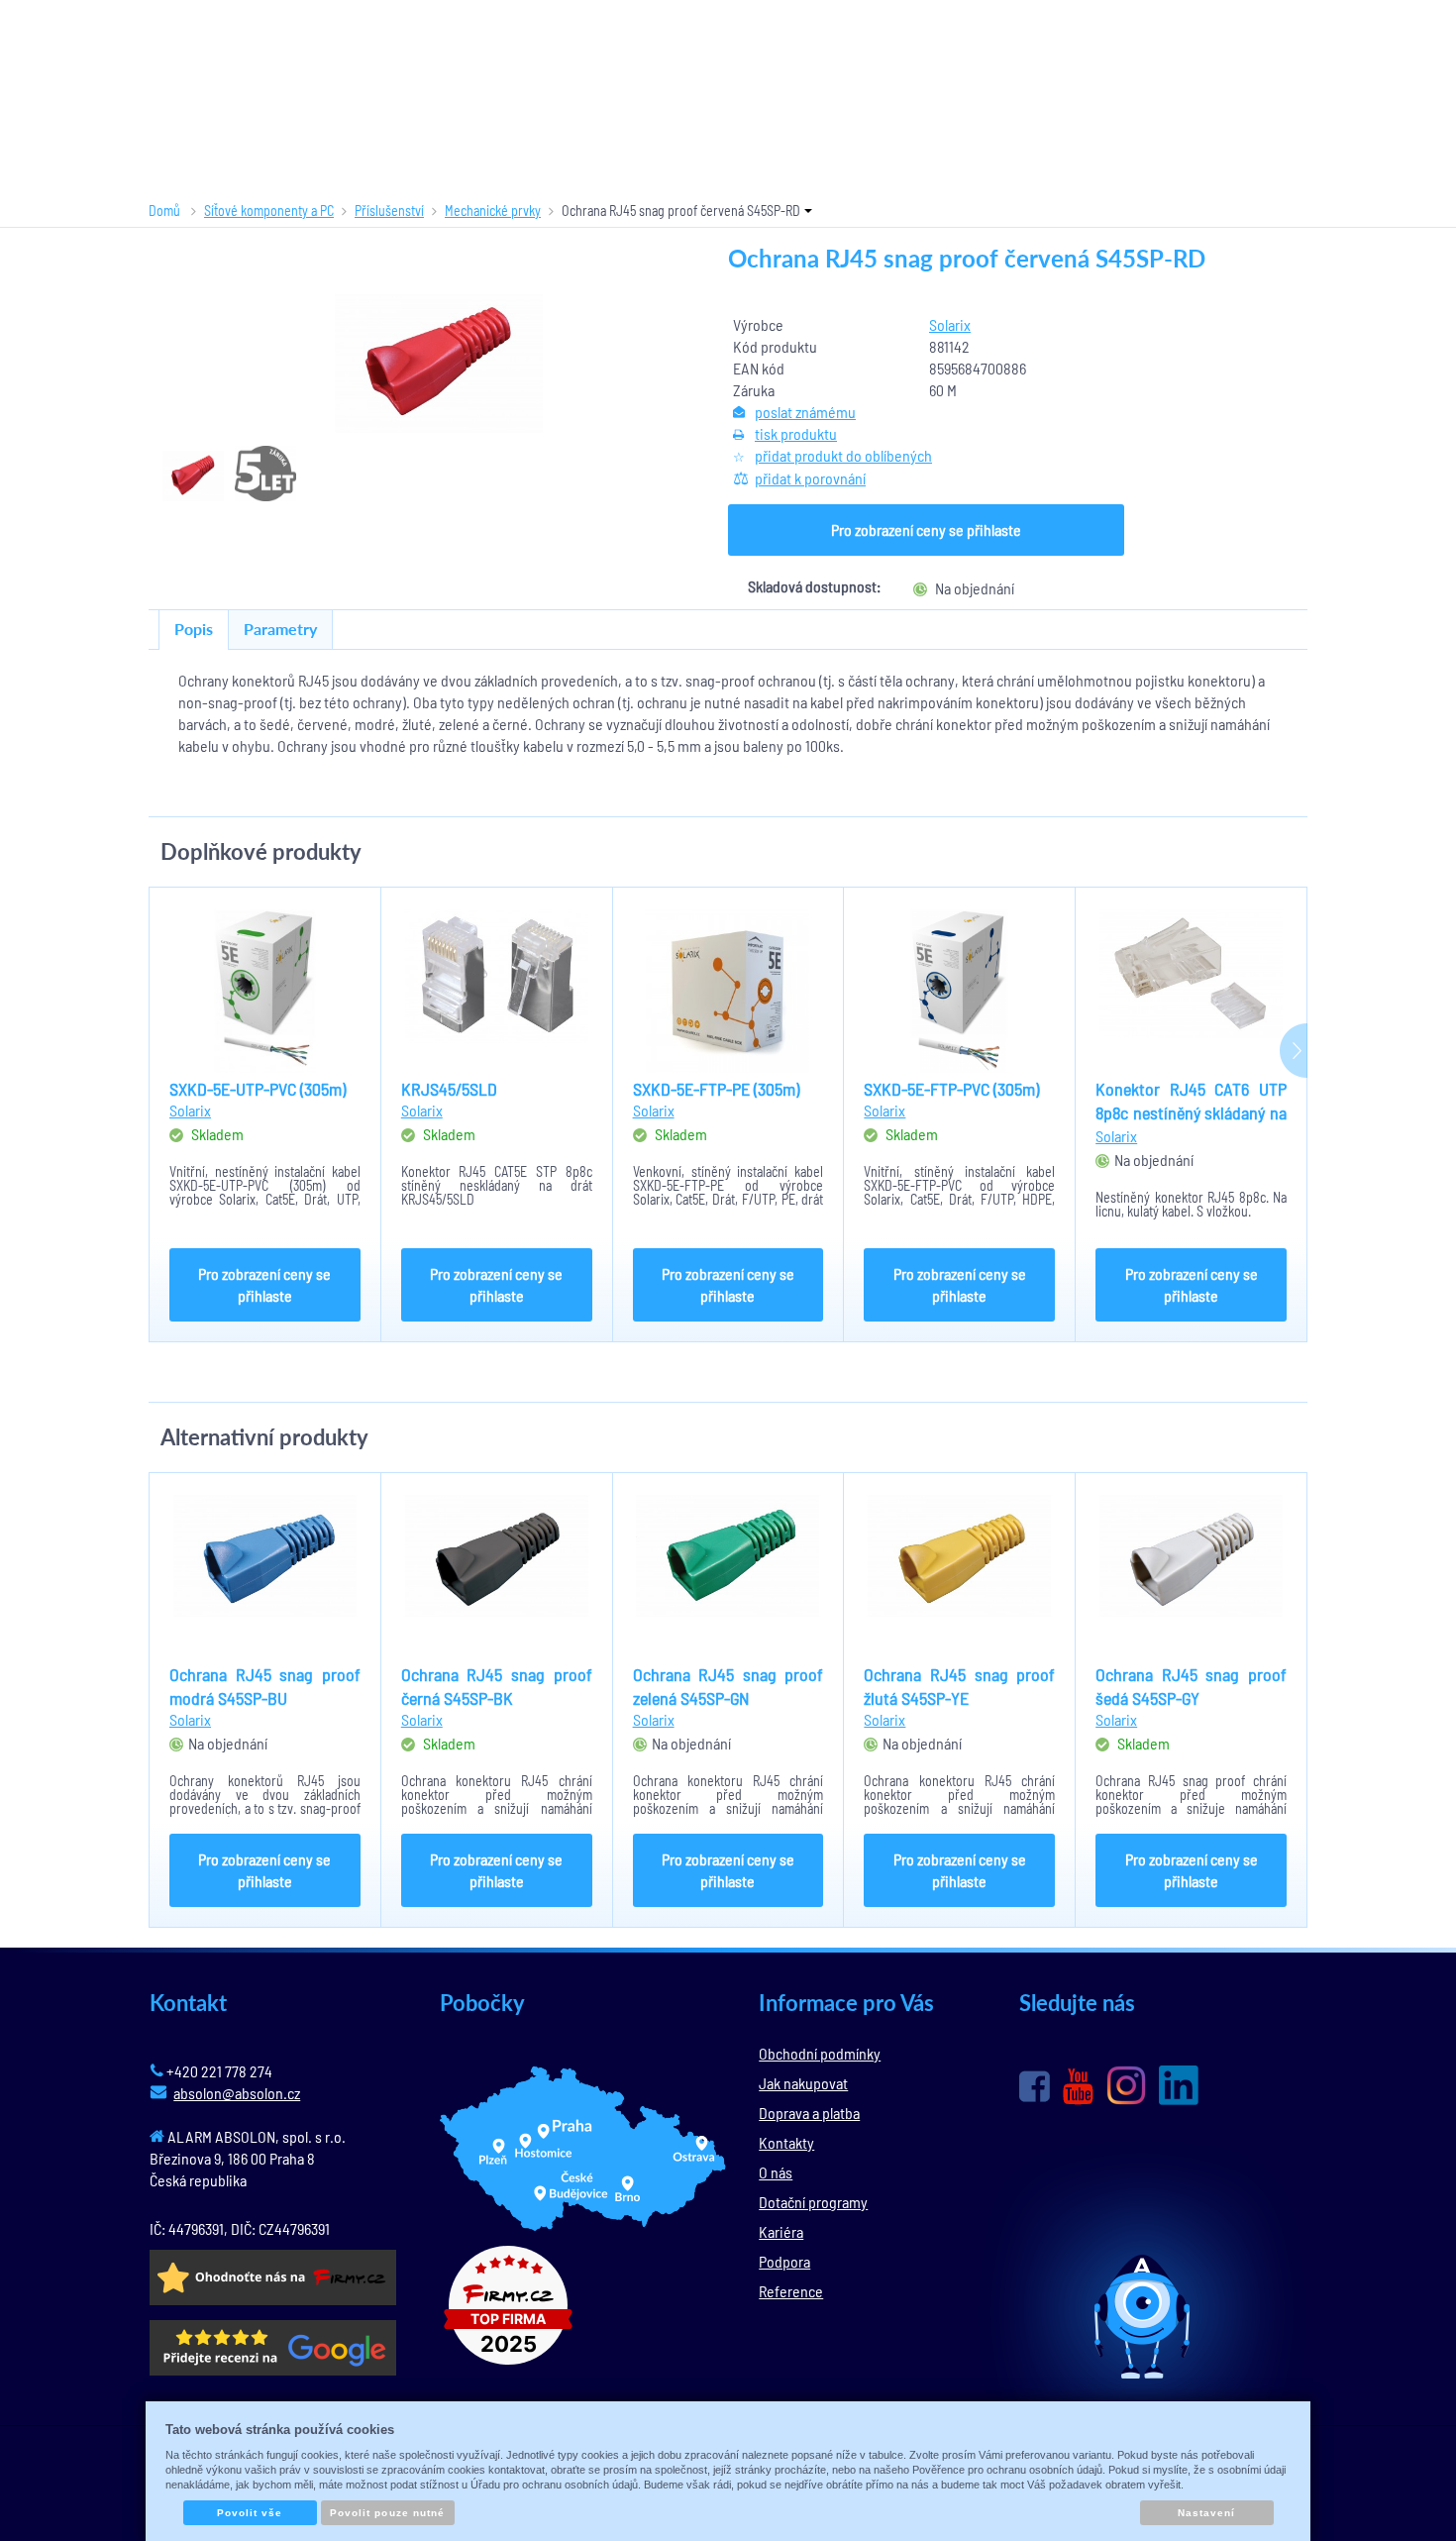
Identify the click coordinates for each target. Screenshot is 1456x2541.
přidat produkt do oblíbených (843, 455)
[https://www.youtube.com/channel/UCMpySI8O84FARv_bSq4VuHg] (1078, 2087)
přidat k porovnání (810, 478)
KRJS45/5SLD (449, 1089)
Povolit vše (250, 2513)
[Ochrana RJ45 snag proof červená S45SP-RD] (439, 364)
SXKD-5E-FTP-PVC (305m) (951, 1089)
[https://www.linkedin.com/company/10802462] (1179, 2085)
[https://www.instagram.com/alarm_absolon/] (1126, 2085)
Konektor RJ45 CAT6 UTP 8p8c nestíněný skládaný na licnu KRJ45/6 (1191, 1112)
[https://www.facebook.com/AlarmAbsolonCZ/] (1035, 2086)
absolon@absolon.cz (237, 2093)
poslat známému (805, 412)
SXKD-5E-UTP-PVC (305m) (258, 1089)
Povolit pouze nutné (387, 2513)
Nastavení (1206, 2513)
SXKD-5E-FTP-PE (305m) (716, 1089)
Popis (194, 629)
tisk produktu (796, 433)
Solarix (950, 324)
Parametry (280, 629)
